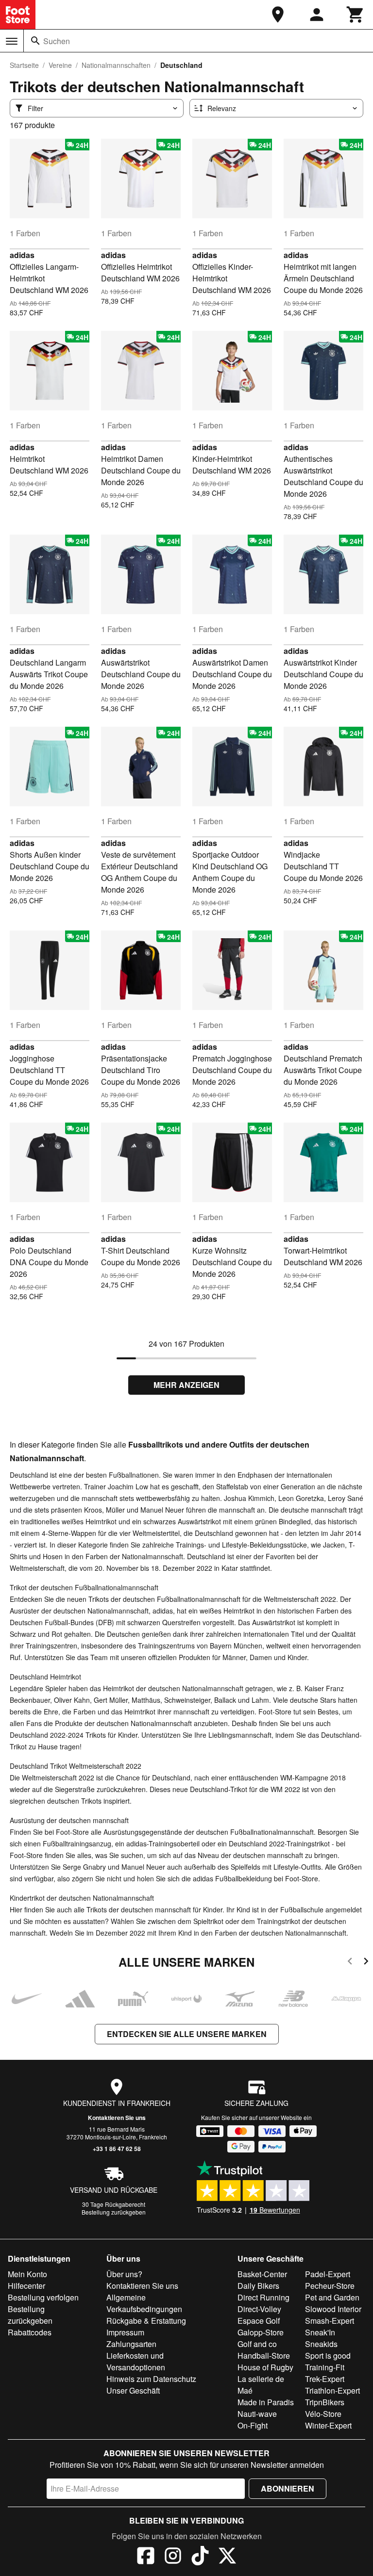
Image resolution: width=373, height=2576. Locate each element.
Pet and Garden (332, 2297)
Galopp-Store (261, 2332)
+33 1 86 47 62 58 (117, 2149)
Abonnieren (288, 2488)
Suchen (57, 41)
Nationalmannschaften (116, 65)
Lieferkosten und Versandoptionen (136, 2361)
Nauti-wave (257, 2414)
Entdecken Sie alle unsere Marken (187, 2034)
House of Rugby (265, 2367)
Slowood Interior (333, 2309)
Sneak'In (320, 2332)
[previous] (350, 1963)
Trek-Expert (325, 2379)
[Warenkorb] (356, 15)
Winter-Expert (328, 2425)
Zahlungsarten (131, 2344)
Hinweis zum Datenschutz (151, 2379)
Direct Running (263, 2297)
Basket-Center (262, 2274)
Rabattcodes (30, 2332)
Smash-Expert (330, 2321)
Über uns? (124, 2274)
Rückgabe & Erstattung (146, 2321)
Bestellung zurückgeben (114, 2212)
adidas (22, 255)
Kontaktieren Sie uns (117, 2118)
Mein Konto (27, 2274)
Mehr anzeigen (186, 1385)
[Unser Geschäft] (278, 15)
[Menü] (12, 41)
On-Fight (253, 2425)
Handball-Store (264, 2356)
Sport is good (328, 2356)
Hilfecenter (26, 2286)
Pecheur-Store (330, 2286)
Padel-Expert (328, 2274)
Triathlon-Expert (332, 2390)
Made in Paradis (266, 2402)
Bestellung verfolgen (43, 2297)
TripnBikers (325, 2402)
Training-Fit (325, 2367)
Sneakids (321, 2344)
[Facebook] (146, 2557)
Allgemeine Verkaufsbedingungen (144, 2303)
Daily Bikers (258, 2286)
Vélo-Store (323, 2414)
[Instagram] (173, 2557)
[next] (366, 1963)
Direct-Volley (259, 2309)
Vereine (60, 65)
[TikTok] (200, 2557)
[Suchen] (35, 41)
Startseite (24, 65)
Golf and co (257, 2344)
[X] (227, 2557)
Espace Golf (259, 2321)
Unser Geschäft (133, 2390)
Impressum (125, 2332)
